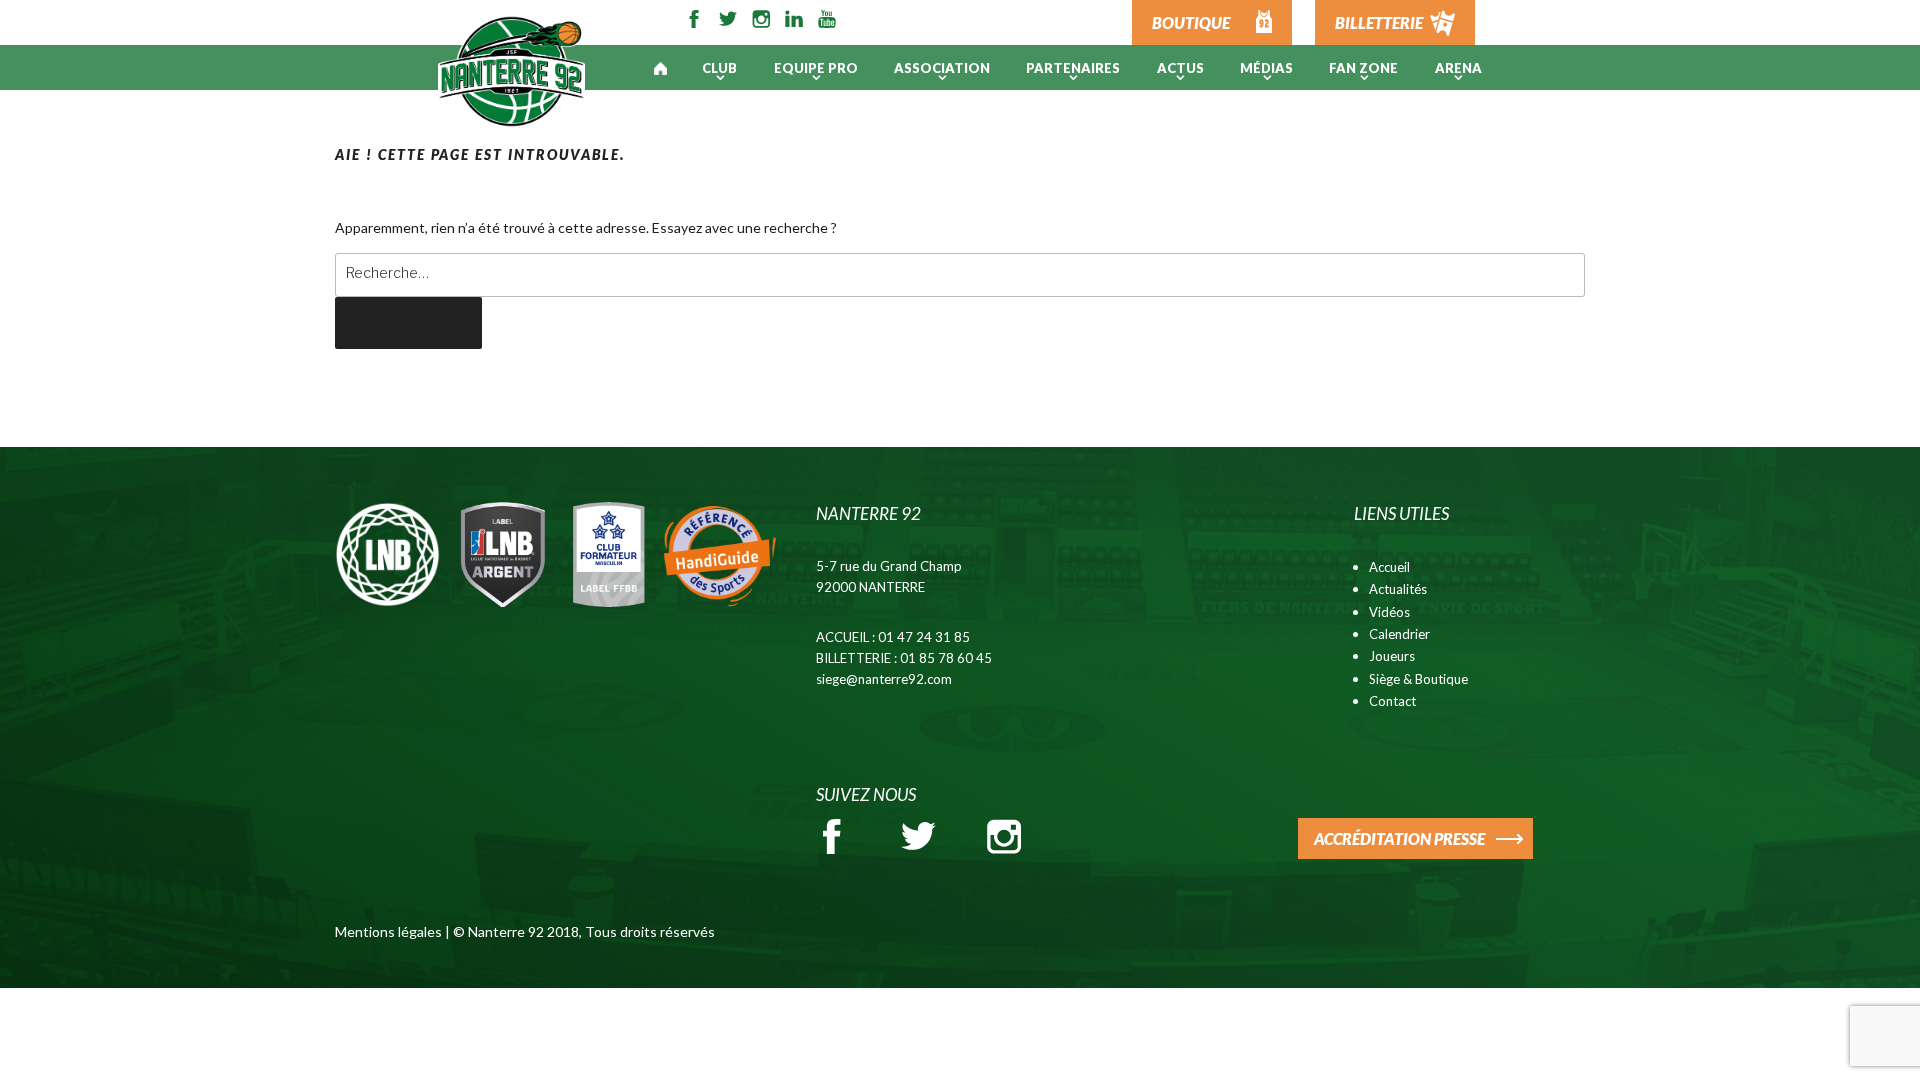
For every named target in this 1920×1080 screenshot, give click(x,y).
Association (942, 68)
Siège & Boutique (1418, 679)
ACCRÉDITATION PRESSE (1399, 838)
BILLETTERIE (1379, 22)
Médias (1266, 68)
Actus (1180, 68)
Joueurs (1392, 656)
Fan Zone (1363, 68)
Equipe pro (816, 68)
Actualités (1398, 589)
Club (719, 68)
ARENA (1458, 68)
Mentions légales (388, 931)
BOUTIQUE (1191, 22)
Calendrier (1399, 634)
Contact (1392, 701)
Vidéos (1389, 612)
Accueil (1389, 567)
